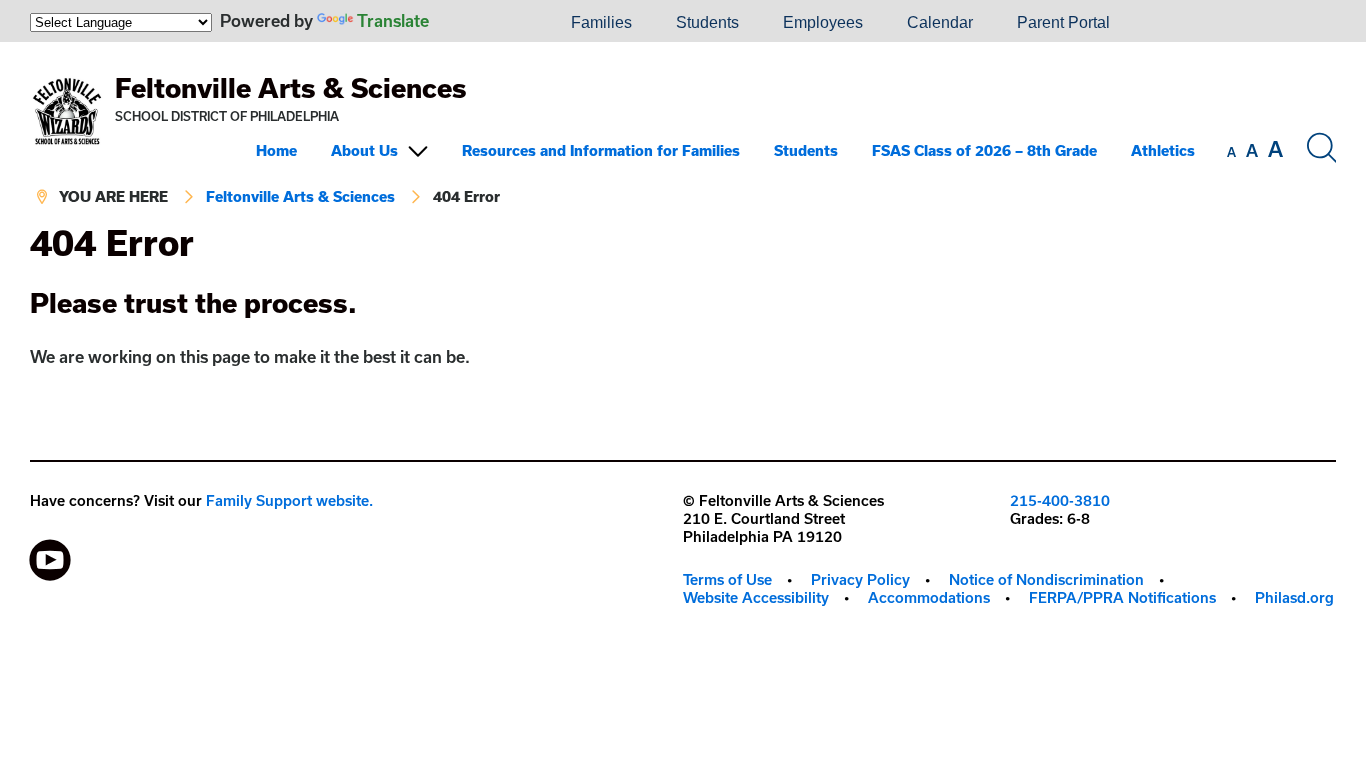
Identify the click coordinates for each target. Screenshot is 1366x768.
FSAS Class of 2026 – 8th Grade (984, 150)
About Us (364, 150)
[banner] (683, 133)
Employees (823, 22)
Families (601, 22)
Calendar (940, 22)
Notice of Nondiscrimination (1046, 579)
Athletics (1163, 150)
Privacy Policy (860, 579)
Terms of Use (727, 579)
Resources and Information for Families (601, 150)
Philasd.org (1294, 597)
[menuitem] (481, 23)
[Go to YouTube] (50, 555)
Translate (393, 20)
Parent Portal (1063, 22)
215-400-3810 (1060, 500)
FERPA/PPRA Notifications (1122, 597)
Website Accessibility (756, 597)
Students (707, 22)
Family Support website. (289, 500)
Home (276, 150)
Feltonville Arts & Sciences (291, 87)
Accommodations (929, 597)
